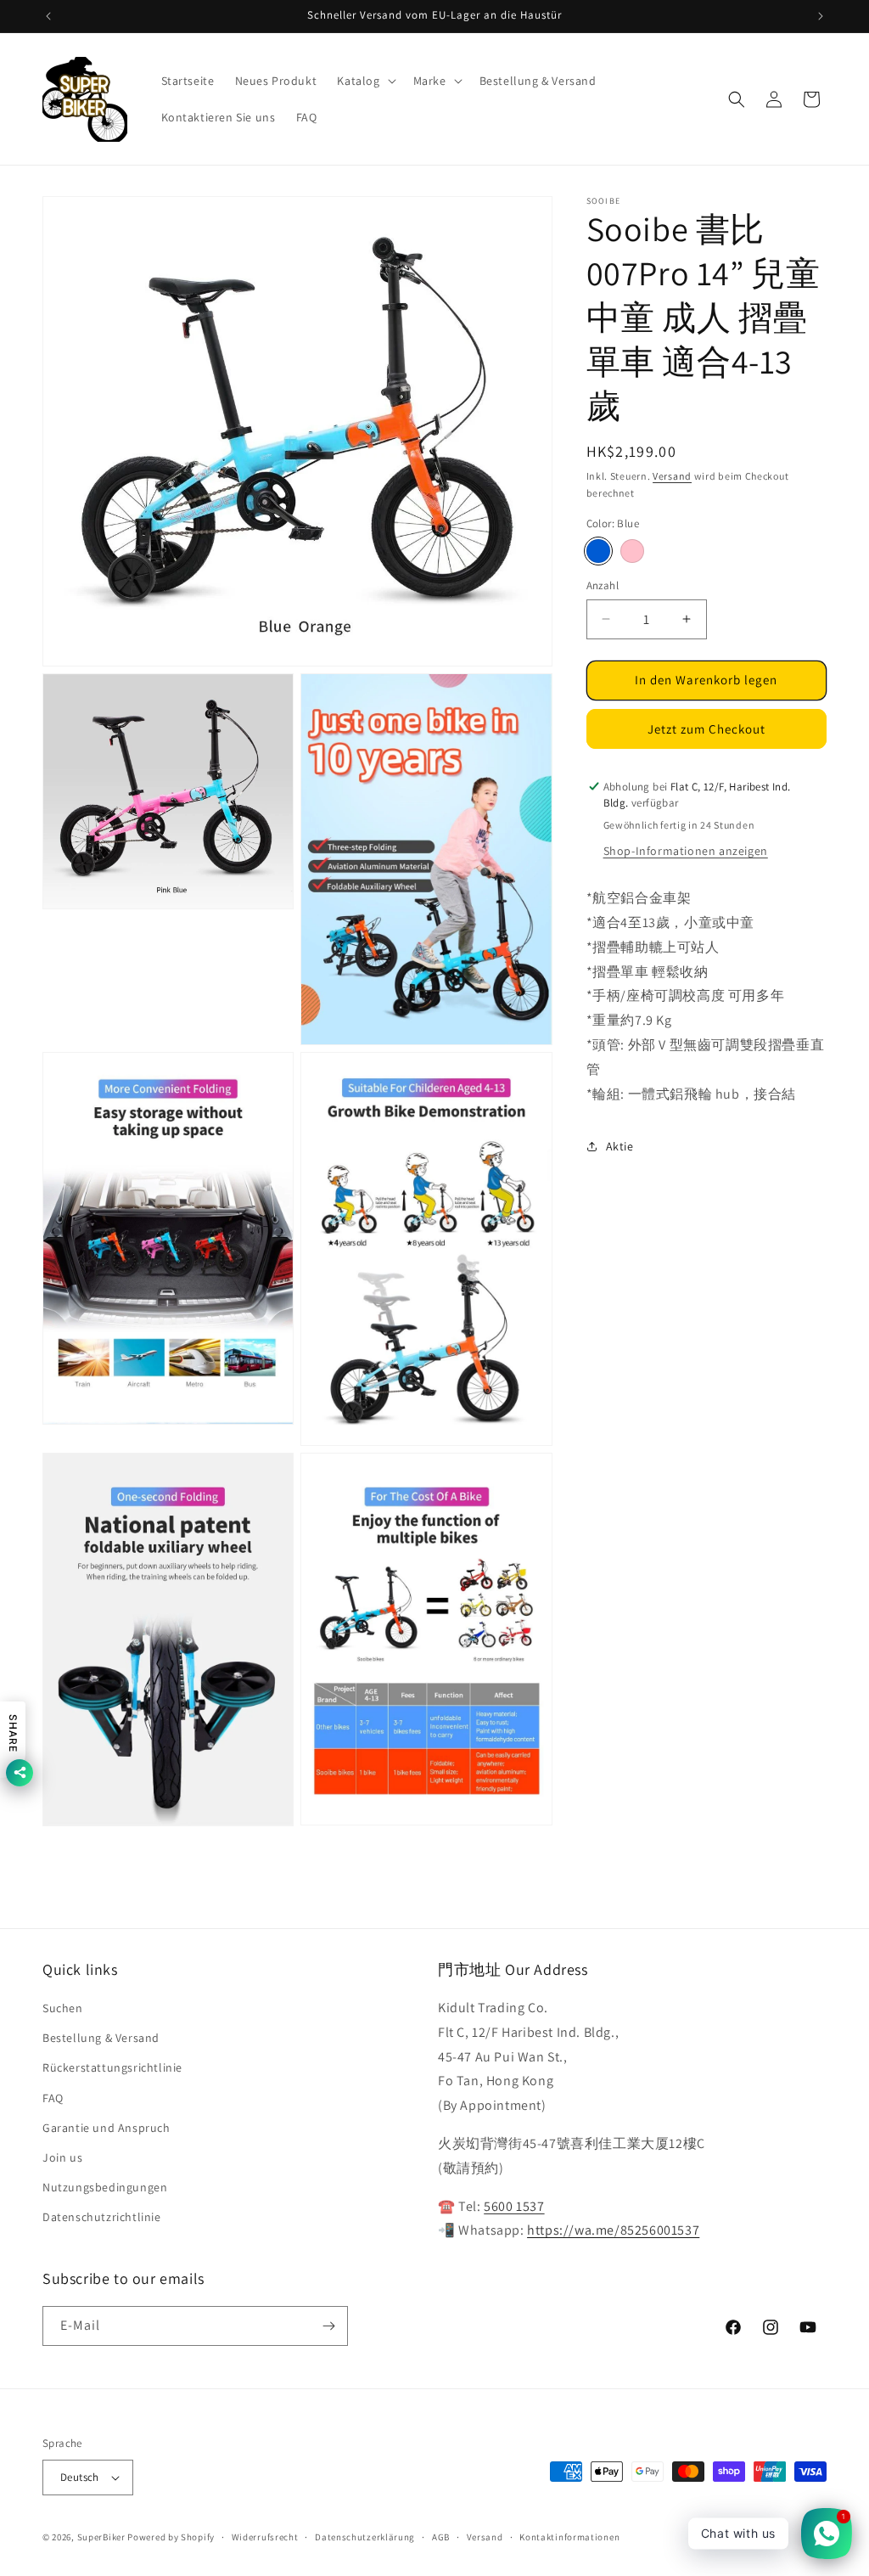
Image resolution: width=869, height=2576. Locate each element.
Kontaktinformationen (569, 2537)
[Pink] (632, 551)
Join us (62, 2157)
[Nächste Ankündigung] (821, 16)
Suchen (63, 2008)
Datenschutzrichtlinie (102, 2217)
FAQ (53, 2098)
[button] (364, 81)
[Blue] (598, 551)
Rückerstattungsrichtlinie (112, 2067)
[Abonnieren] (328, 2326)
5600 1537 (514, 2206)
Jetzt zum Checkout (706, 729)
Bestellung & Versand (101, 2038)
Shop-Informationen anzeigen (686, 851)
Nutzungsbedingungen (105, 2187)
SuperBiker (101, 2537)
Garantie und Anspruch (107, 2128)
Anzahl (603, 585)
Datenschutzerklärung (365, 2537)
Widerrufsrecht (265, 2537)
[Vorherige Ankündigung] (48, 16)
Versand (672, 476)
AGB (441, 2537)
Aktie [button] (620, 1146)
